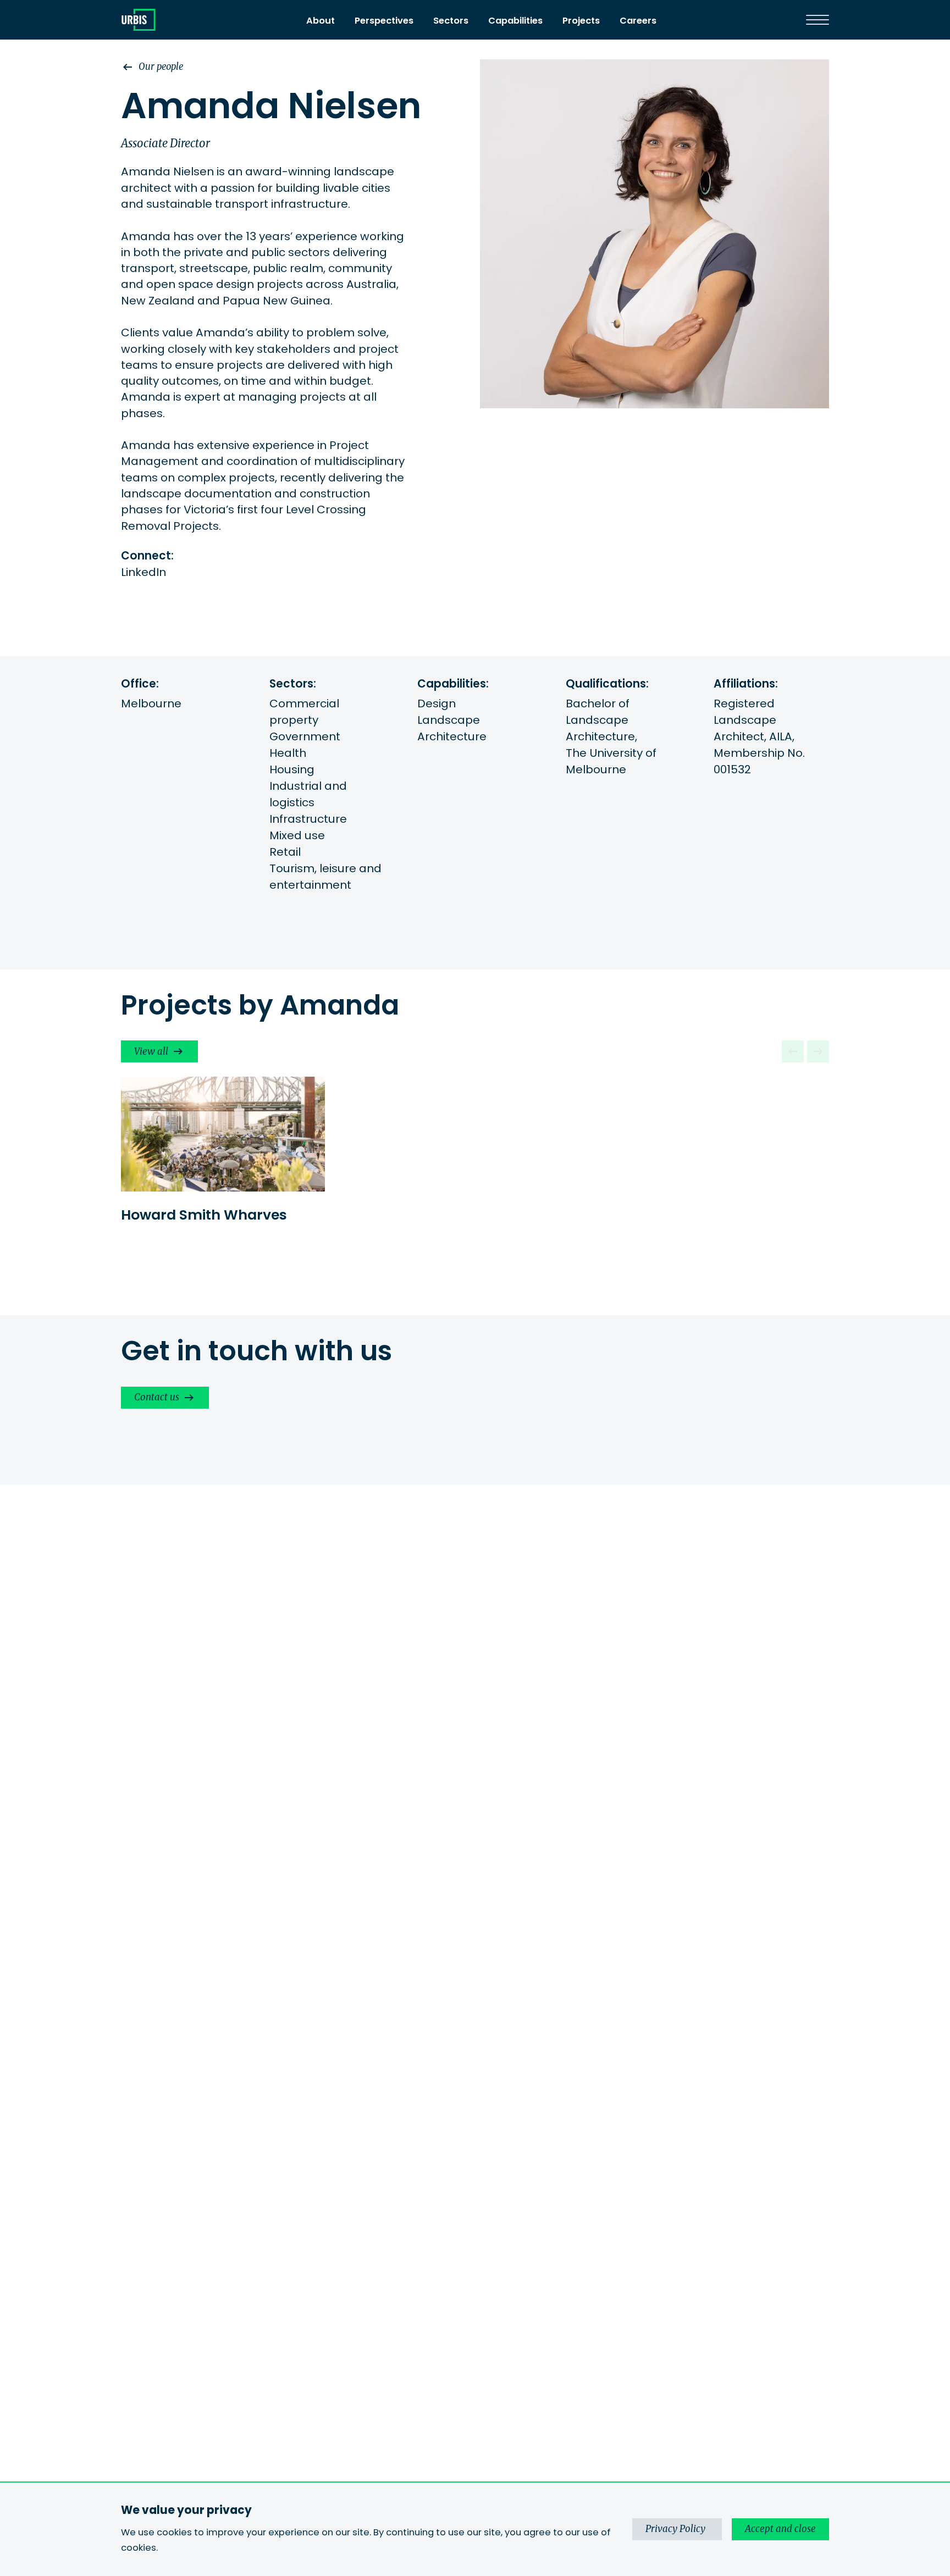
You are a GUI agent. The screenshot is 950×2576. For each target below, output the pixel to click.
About (321, 21)
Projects (581, 21)
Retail (285, 852)
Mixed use (297, 835)
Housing (292, 769)
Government (305, 736)
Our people (161, 67)
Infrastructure (308, 819)
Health (288, 753)
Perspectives (384, 21)
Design (437, 703)
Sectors (451, 21)
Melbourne (151, 703)
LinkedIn (143, 572)
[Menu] (818, 20)
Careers (638, 21)
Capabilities (515, 21)
